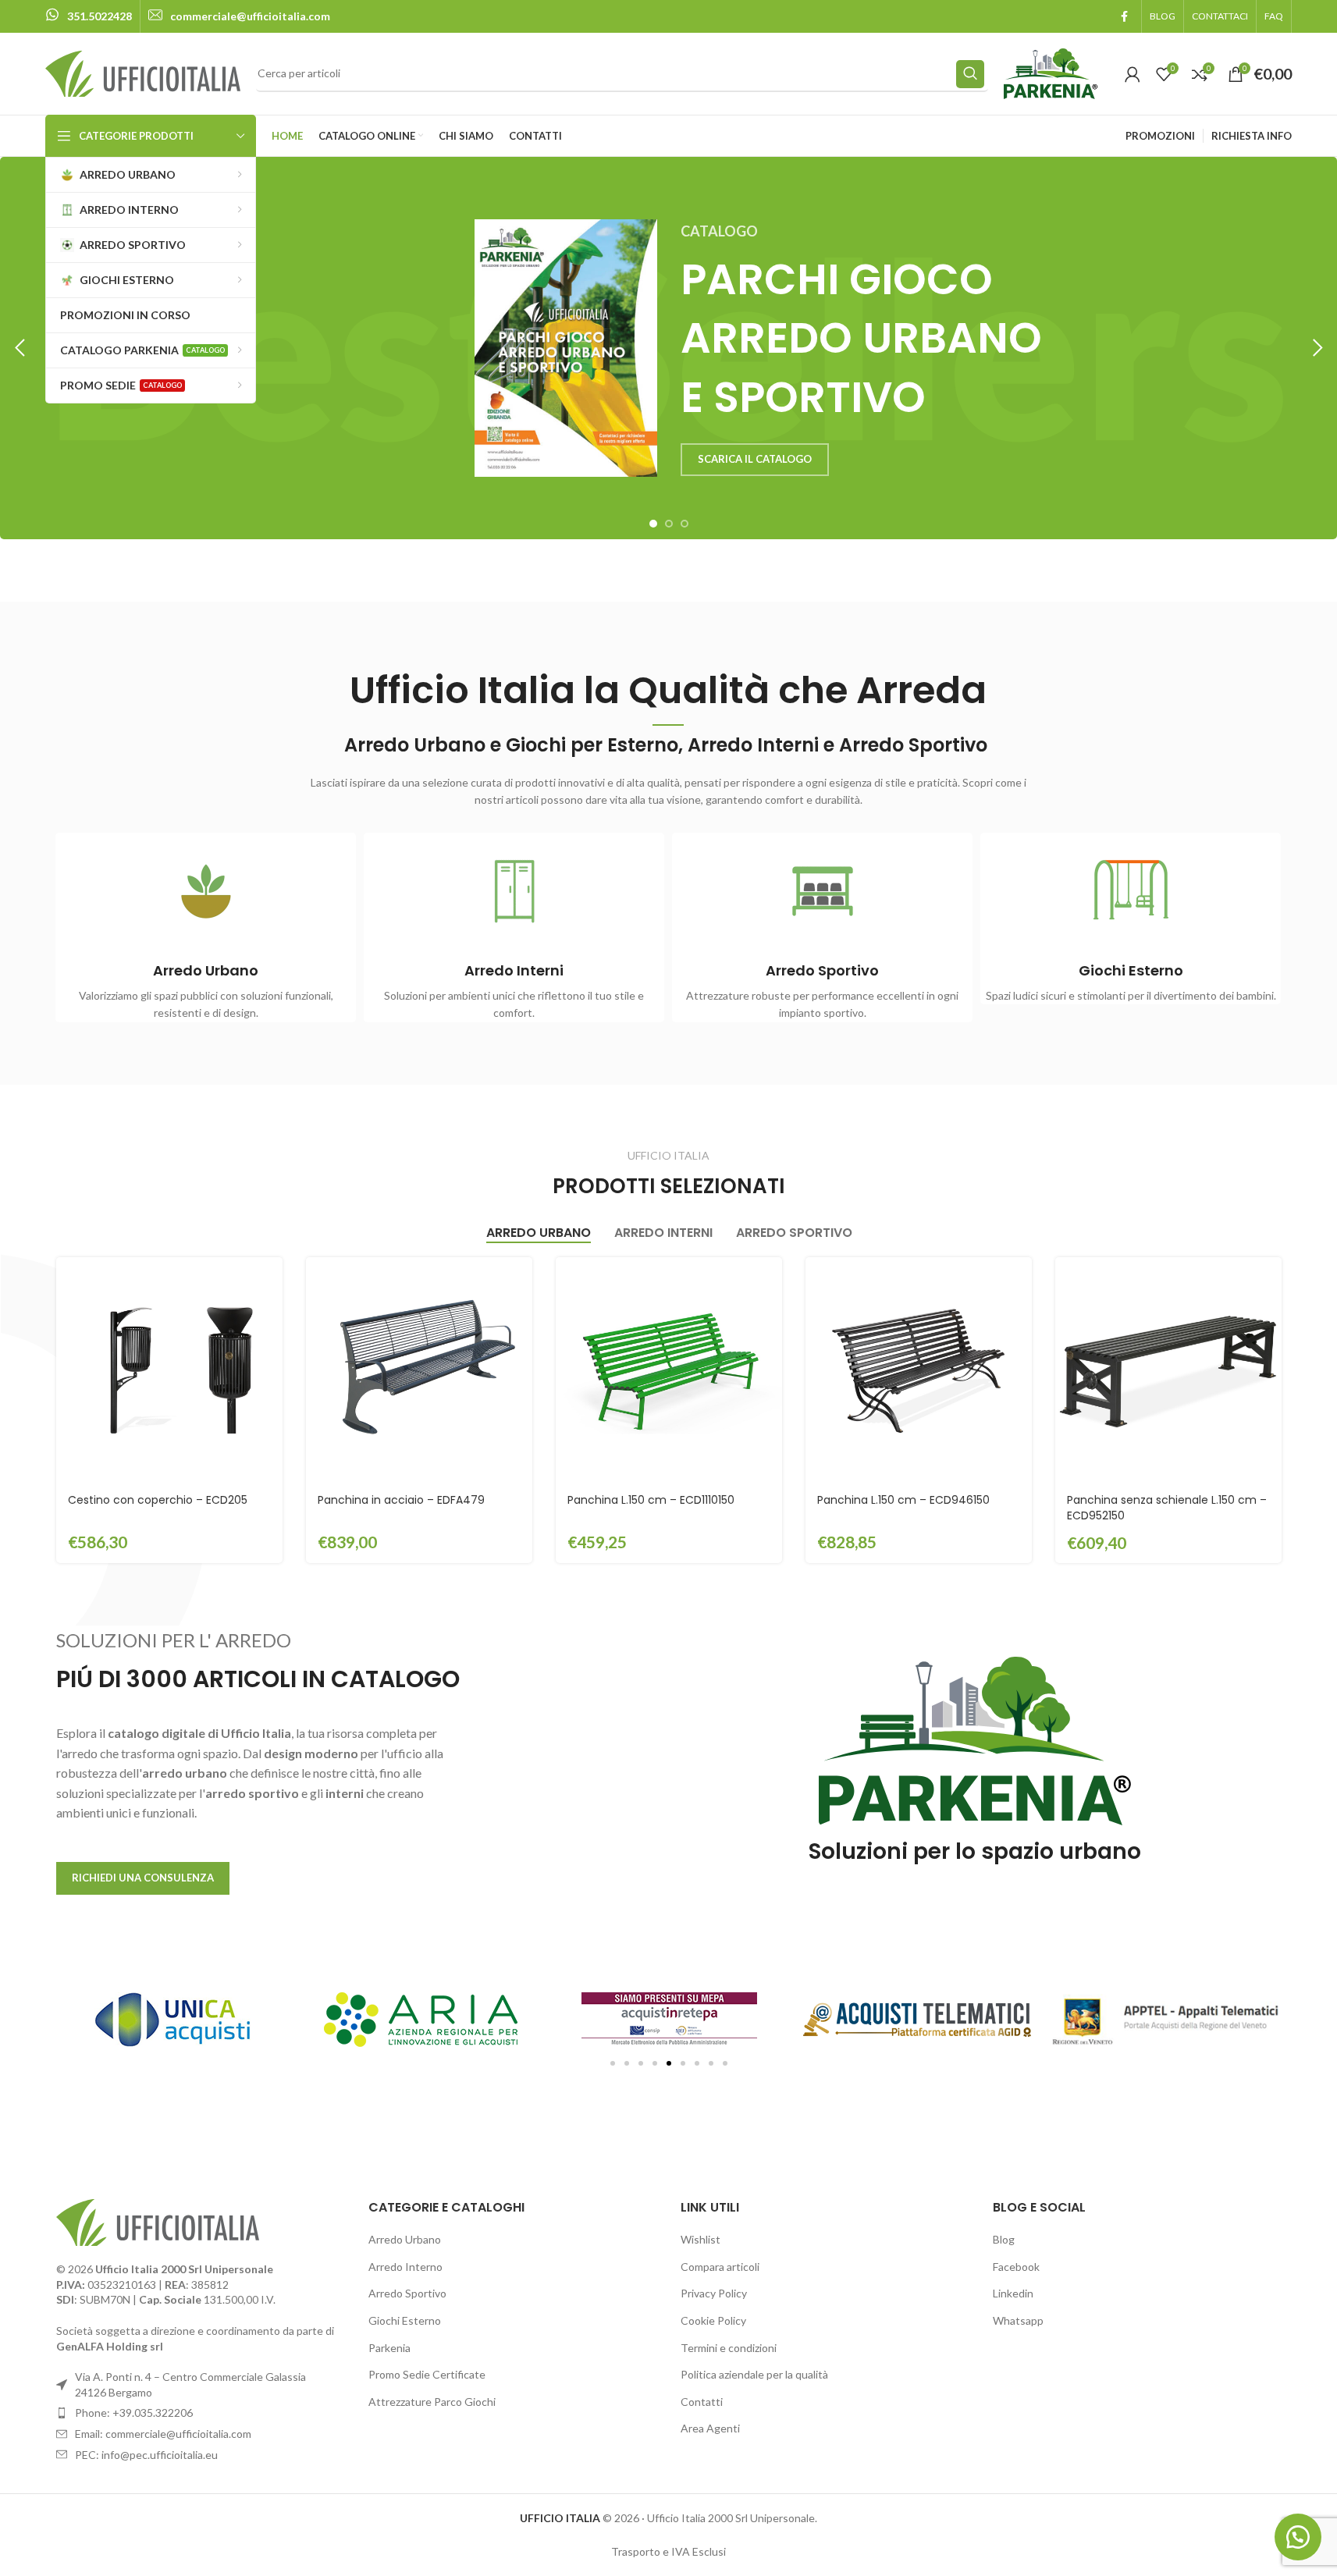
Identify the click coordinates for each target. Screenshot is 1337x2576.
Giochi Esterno (405, 2320)
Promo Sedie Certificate (427, 2374)
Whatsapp (1018, 2320)
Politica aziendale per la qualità (754, 2374)
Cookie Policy (713, 2320)
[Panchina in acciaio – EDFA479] (419, 1370)
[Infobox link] (89, 16)
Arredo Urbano (405, 2239)
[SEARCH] (970, 74)
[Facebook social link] (1124, 17)
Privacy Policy (714, 2293)
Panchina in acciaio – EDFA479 (401, 1500)
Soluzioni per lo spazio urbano (975, 1851)
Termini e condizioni (729, 2348)
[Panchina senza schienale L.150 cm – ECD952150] (1168, 1370)
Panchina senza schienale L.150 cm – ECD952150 (1167, 1508)
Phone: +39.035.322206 (134, 2413)
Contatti (702, 2402)
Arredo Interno (405, 2267)
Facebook (1016, 2267)
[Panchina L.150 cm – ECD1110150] (669, 1370)
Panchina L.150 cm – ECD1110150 (651, 1500)
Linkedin (1013, 2293)
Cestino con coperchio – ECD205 (158, 1500)
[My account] (1133, 74)
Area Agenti (710, 2428)
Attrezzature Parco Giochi (432, 2402)
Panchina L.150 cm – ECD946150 (903, 1500)
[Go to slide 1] (653, 524)
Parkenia (389, 2348)
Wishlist (701, 2239)
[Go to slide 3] (685, 524)
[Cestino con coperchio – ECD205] (169, 1370)
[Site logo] (143, 72)
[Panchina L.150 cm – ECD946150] (919, 1370)
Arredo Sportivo (407, 2293)
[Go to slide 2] (669, 524)
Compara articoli (720, 2267)
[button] (20, 348)
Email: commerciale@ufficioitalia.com (163, 2434)
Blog (1004, 2239)
